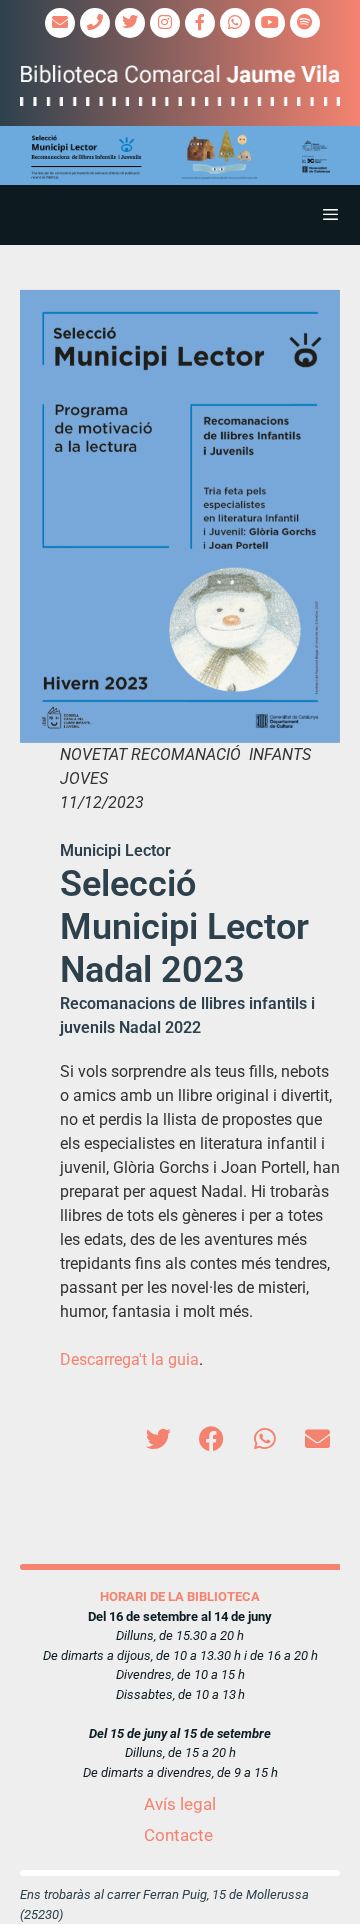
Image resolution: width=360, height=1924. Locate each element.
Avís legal (180, 1804)
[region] (180, 155)
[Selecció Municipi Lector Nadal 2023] (180, 516)
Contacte (178, 1835)
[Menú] (180, 215)
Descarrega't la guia (129, 1359)
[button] (180, 155)
